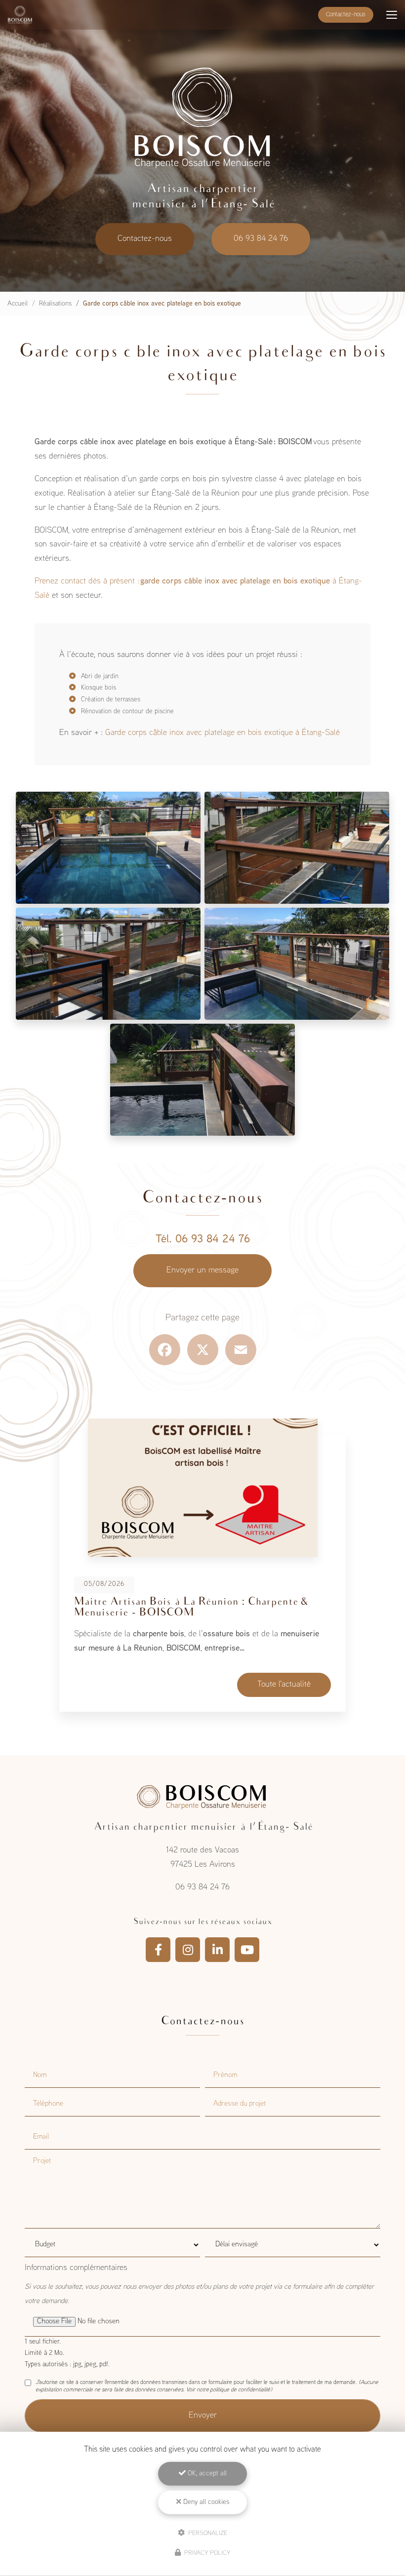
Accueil (18, 304)
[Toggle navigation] (392, 15)
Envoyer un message (202, 1270)
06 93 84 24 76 (261, 239)
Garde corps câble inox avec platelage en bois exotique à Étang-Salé (223, 733)
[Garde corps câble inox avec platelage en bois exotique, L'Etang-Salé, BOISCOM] (108, 848)
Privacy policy (206, 2553)
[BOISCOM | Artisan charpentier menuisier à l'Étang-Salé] (20, 15)
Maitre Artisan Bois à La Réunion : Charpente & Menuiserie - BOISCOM (191, 1608)
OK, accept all (206, 2474)
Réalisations (55, 304)
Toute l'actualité (284, 1685)
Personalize (207, 2533)
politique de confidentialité (240, 2390)
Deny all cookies (205, 2502)
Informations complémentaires (76, 2268)
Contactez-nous (346, 15)
